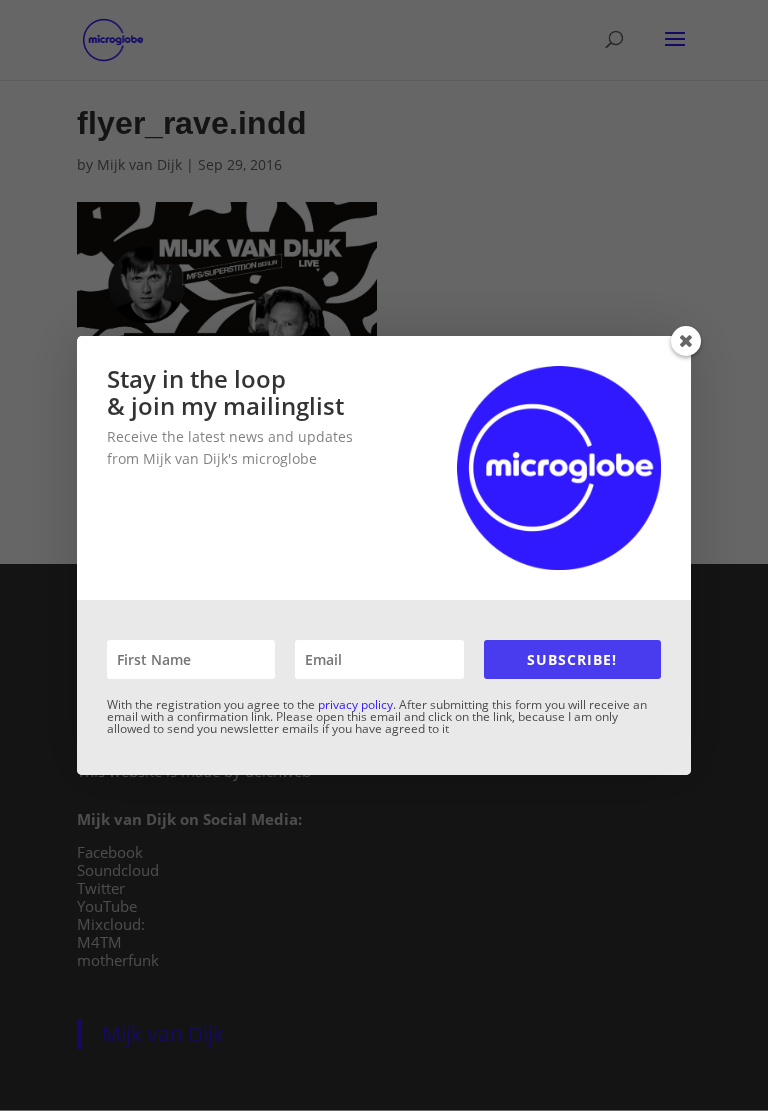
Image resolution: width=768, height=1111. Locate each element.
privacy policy (355, 704)
